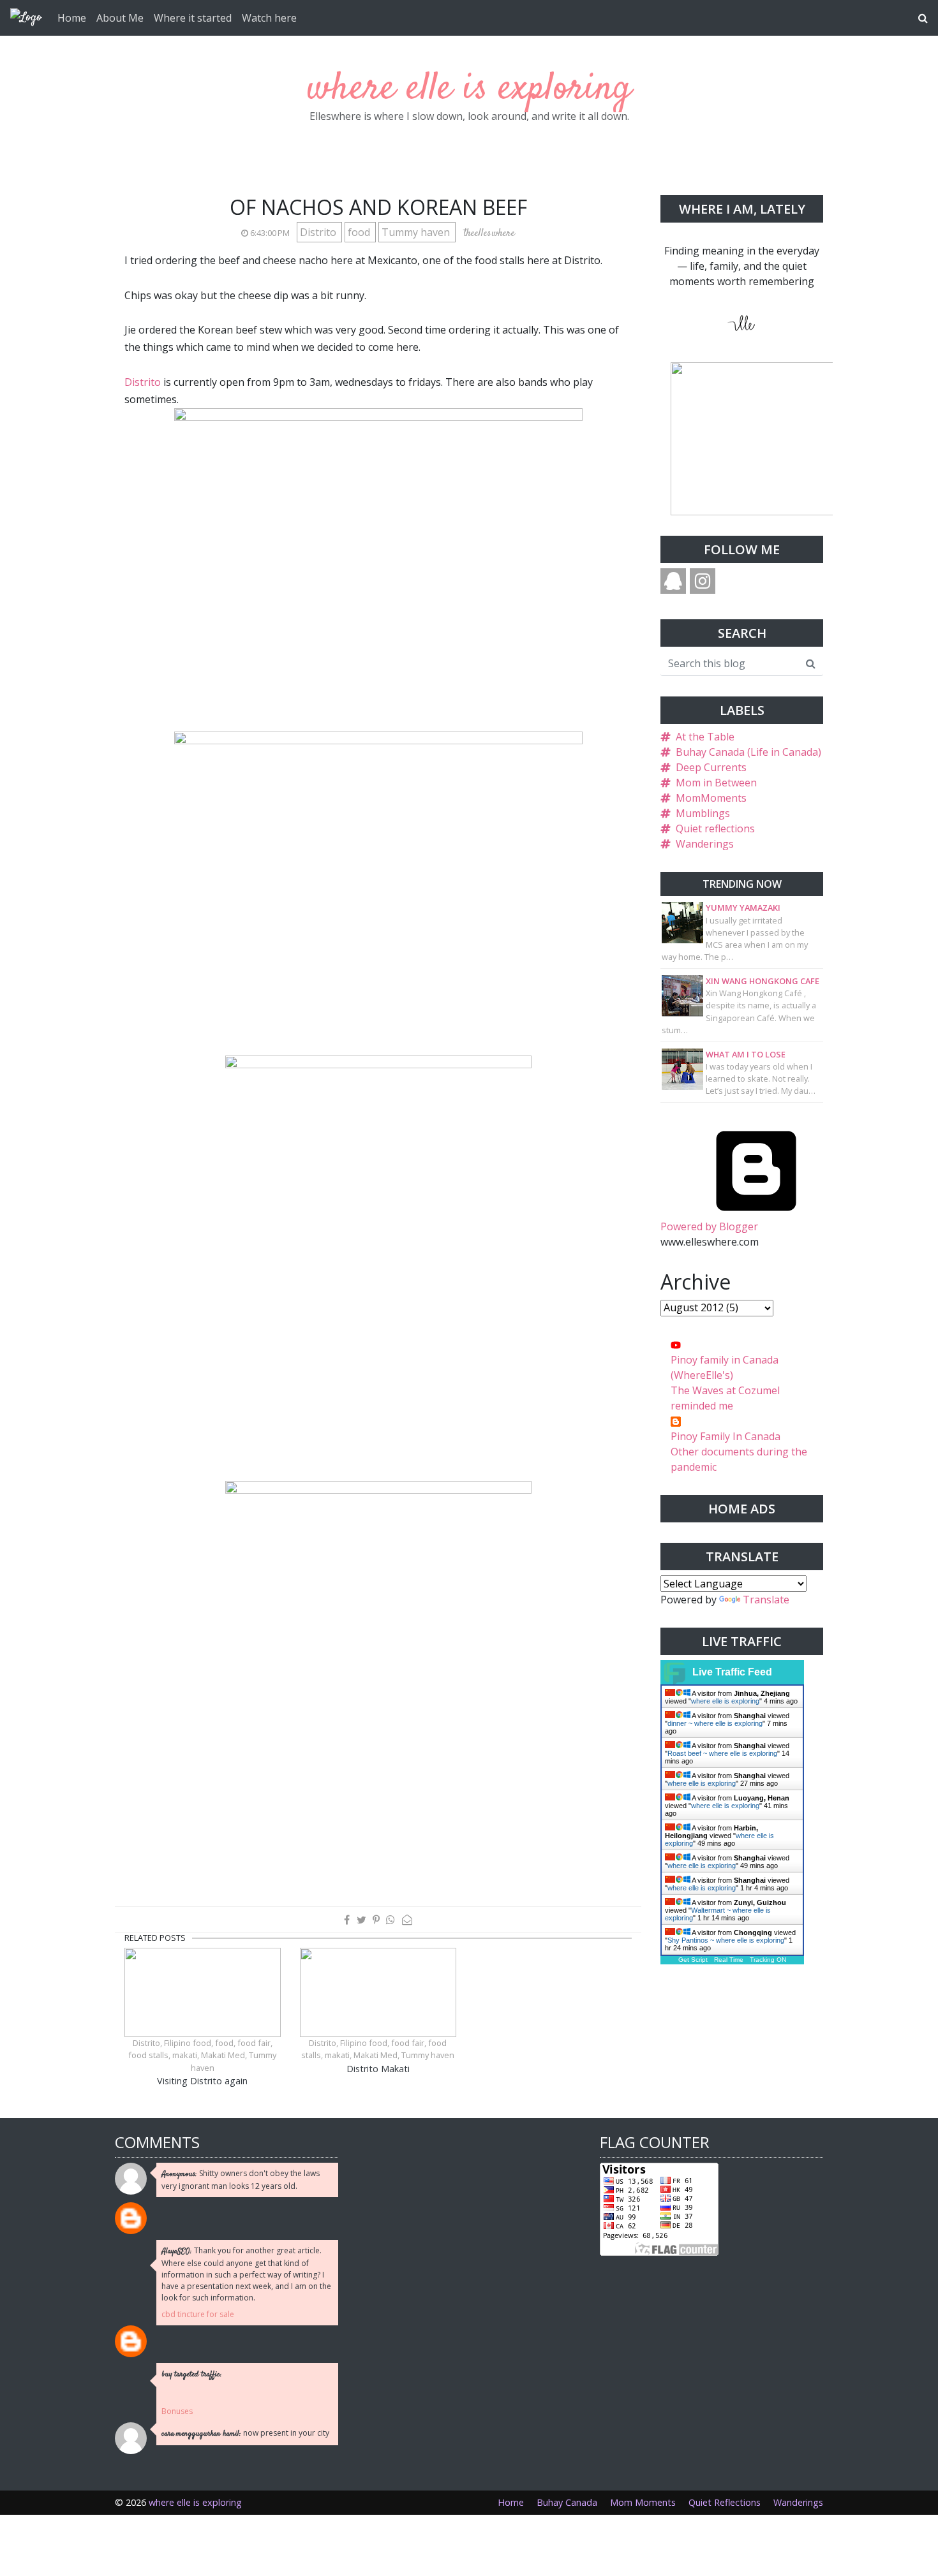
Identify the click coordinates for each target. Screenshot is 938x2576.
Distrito (319, 232)
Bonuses (177, 2411)
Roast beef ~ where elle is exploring (722, 1753)
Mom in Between (716, 783)
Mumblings (703, 813)
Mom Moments (643, 2502)
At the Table (705, 737)
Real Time (729, 1960)
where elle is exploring (469, 89)
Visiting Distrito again (202, 2081)
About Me (120, 18)
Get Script (693, 1960)
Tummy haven (417, 232)
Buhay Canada (567, 2502)
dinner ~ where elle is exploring (715, 1723)
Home (72, 18)
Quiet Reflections (725, 2502)
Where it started (193, 18)
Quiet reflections (715, 828)
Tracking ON (768, 1960)
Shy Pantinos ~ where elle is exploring (726, 1940)
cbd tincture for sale (198, 2314)
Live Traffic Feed (732, 1672)
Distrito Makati (378, 2069)
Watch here (269, 18)
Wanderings (705, 844)
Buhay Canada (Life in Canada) (748, 752)
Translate (766, 1600)
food (360, 232)
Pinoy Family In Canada (726, 1436)
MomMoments (711, 798)
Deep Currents (711, 767)
